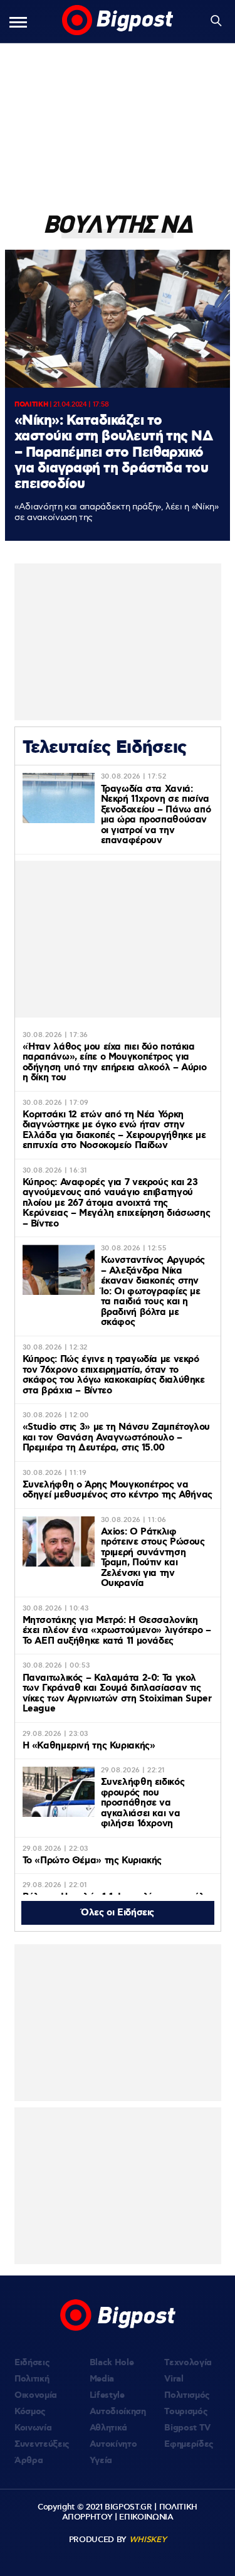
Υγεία (101, 2461)
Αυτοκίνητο (113, 2444)
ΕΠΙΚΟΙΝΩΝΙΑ (146, 2517)
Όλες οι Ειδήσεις (118, 1913)
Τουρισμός (186, 2412)
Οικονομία (36, 2395)
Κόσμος (30, 2412)
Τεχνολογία (188, 2363)
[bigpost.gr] (118, 21)
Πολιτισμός (187, 2395)
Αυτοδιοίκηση (118, 2412)
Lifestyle (107, 2395)
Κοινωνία (33, 2428)
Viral (174, 2379)
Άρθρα (29, 2461)
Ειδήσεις (32, 2363)
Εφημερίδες (189, 2444)
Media (102, 2379)
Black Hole (112, 2363)
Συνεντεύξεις (42, 2444)
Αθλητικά (108, 2428)
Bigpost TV (187, 2428)
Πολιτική (32, 2379)
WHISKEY (148, 2540)
